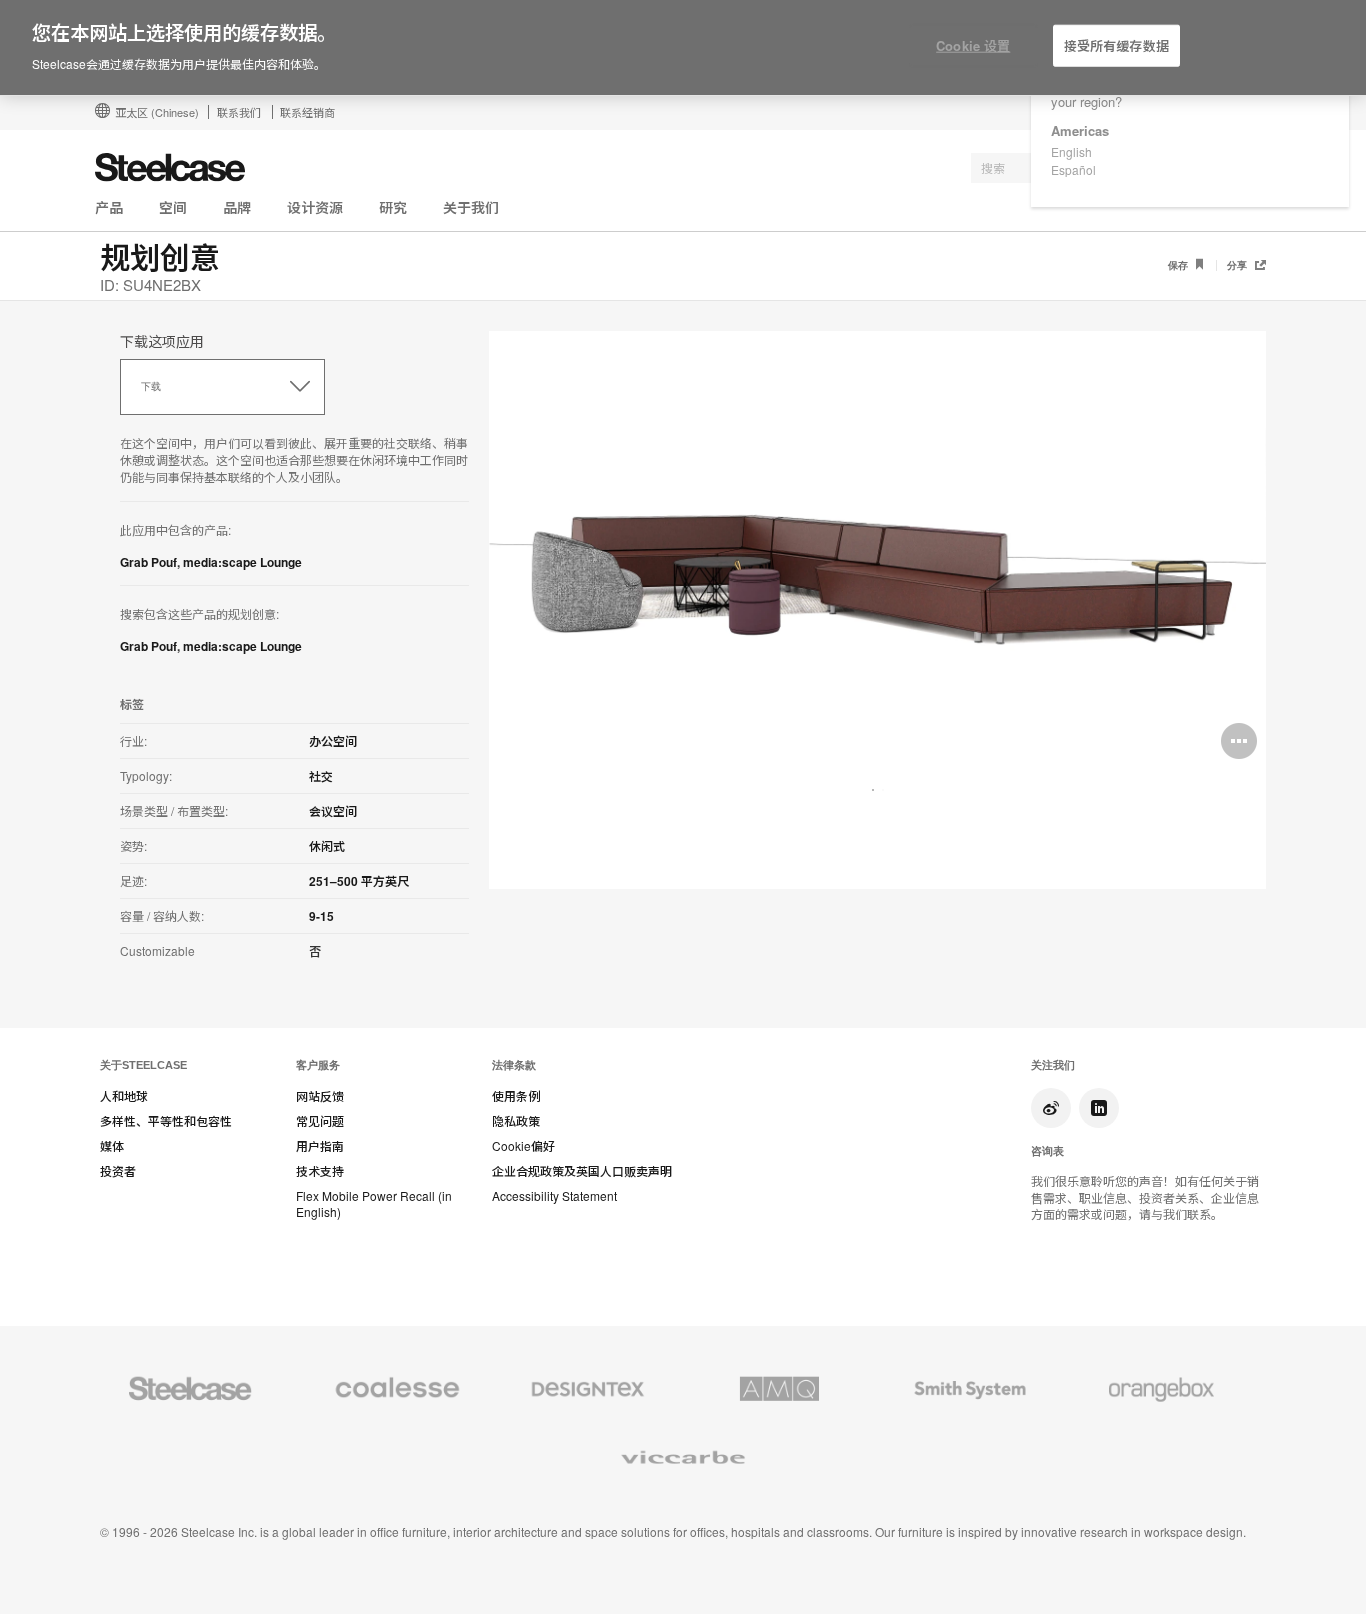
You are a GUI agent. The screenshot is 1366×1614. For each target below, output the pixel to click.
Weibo (1051, 1108)
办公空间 (333, 741)
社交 (321, 776)
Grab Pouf (148, 562)
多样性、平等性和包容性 (166, 1121)
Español (1073, 169)
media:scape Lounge (242, 562)
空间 (173, 207)
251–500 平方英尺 (359, 881)
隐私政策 (516, 1121)
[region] (683, 48)
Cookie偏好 (523, 1146)
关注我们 (1053, 1065)
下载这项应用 (162, 341)
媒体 (112, 1146)
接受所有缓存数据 (1116, 45)
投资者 (118, 1171)
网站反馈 (320, 1096)
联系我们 (239, 112)
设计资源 (315, 207)
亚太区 (157, 112)
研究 (393, 207)
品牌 (237, 207)
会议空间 (333, 811)
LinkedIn (1099, 1108)
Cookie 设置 (973, 45)
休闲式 (327, 846)
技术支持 (320, 1171)
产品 (109, 207)
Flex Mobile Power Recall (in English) (374, 1204)
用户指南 (320, 1146)
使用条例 (516, 1096)
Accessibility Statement (554, 1196)
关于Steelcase (143, 1065)
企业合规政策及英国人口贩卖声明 (582, 1171)
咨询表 (1047, 1151)
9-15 (321, 916)
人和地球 (124, 1096)
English (1071, 151)
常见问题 (320, 1121)
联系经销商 (307, 112)
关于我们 (471, 207)
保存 (1179, 265)
